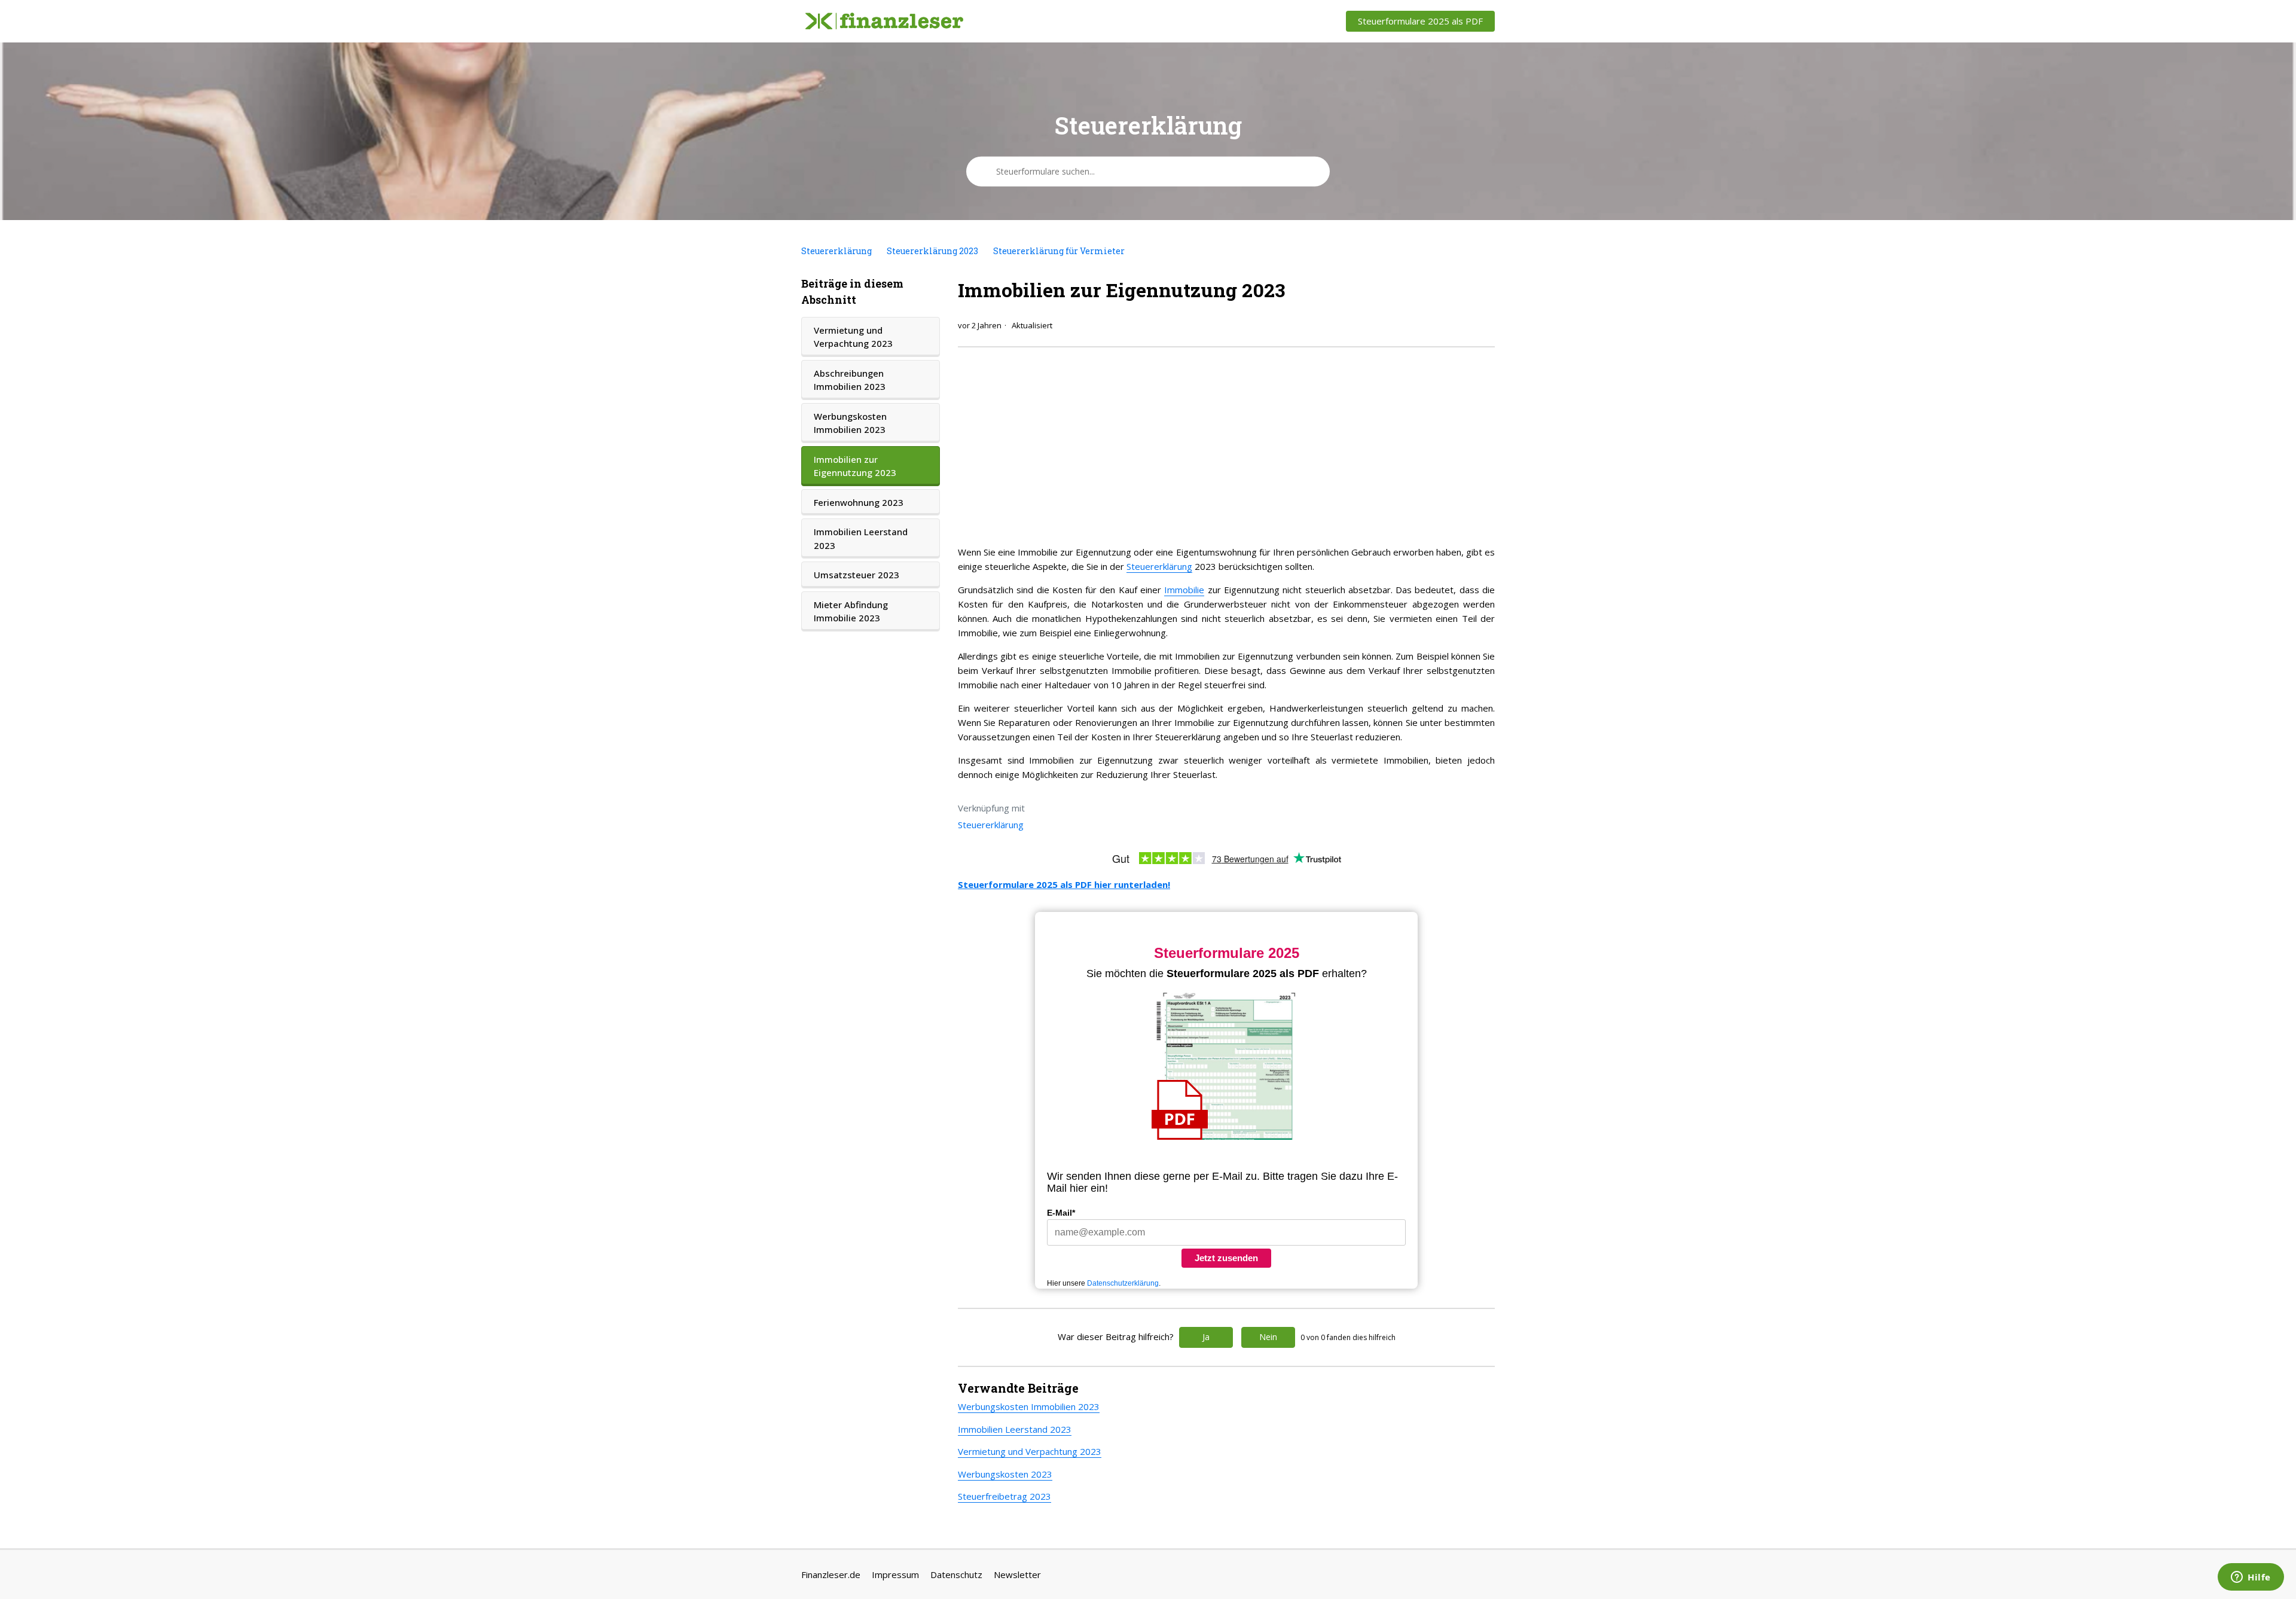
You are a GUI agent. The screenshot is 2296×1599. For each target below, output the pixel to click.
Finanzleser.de (831, 1574)
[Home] (884, 22)
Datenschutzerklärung (1123, 1283)
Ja (1206, 1337)
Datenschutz (956, 1574)
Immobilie (1184, 590)
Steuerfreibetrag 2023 (1004, 1496)
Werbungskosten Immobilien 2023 (850, 423)
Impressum (895, 1574)
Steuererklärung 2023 (932, 251)
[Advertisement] (1226, 443)
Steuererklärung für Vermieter (1059, 251)
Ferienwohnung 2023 (859, 502)
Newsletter (1017, 1574)
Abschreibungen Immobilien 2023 (850, 380)
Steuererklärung (836, 251)
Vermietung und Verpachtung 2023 (853, 337)
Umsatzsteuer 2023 (857, 575)
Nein (1268, 1337)
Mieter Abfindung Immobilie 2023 (851, 611)
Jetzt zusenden (1226, 1258)
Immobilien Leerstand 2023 (861, 538)
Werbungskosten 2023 (1005, 1474)
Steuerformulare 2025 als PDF (1420, 21)
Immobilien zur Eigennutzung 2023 (855, 466)
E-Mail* (1061, 1213)
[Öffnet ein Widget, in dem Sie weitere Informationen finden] (2251, 1578)
